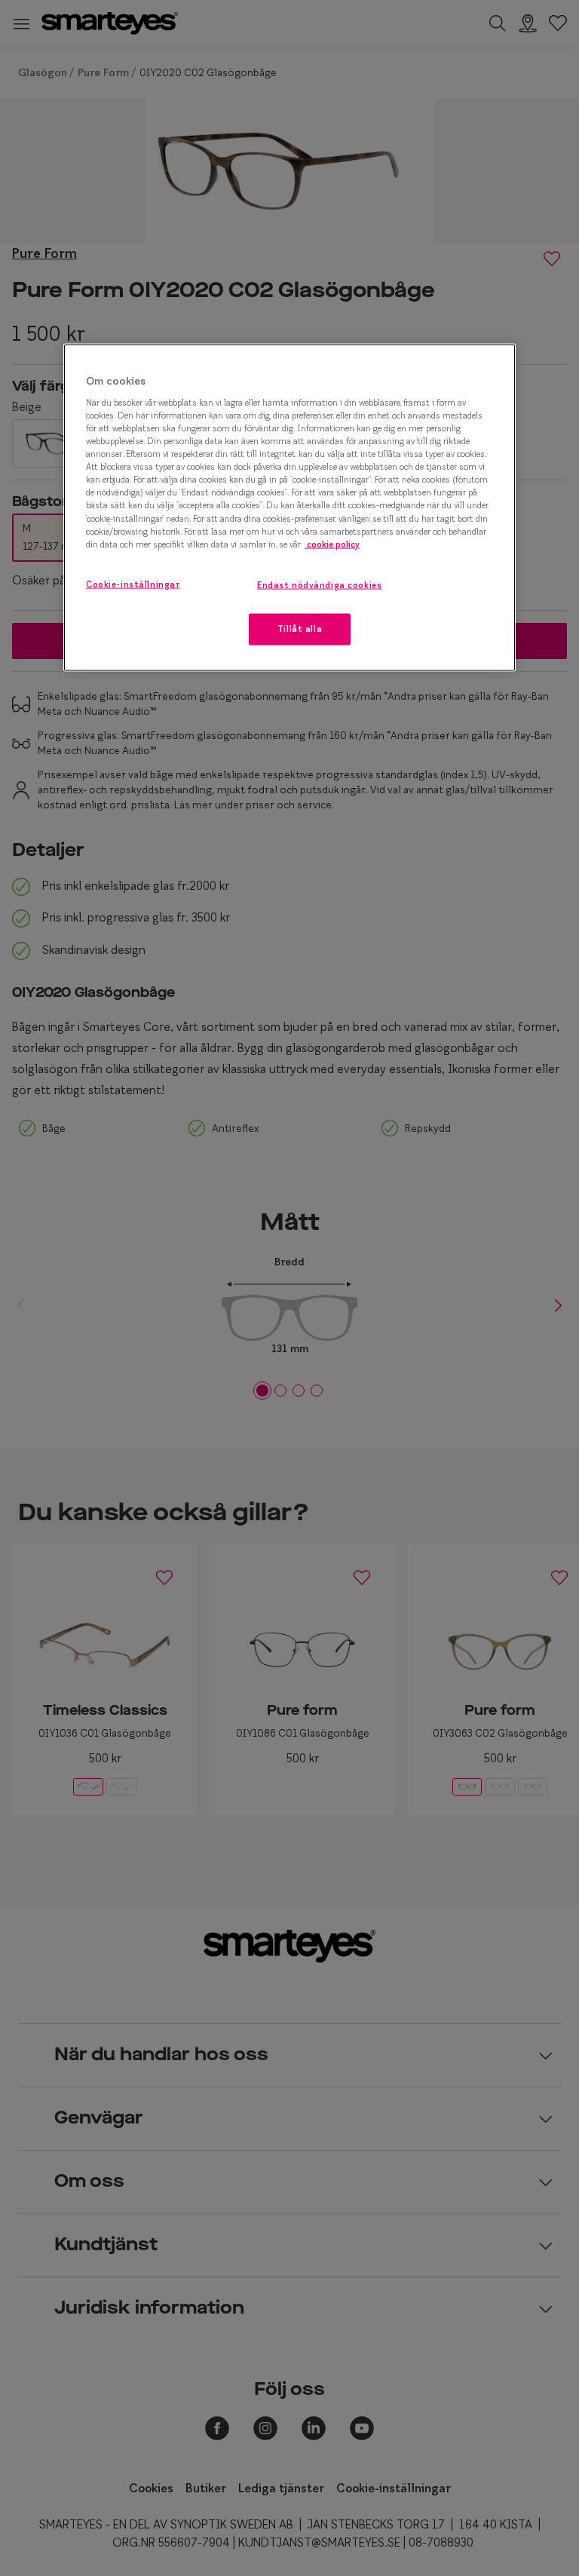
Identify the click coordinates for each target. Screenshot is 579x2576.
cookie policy (332, 544)
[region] (289, 508)
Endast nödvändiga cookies (319, 584)
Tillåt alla (300, 628)
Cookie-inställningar (133, 584)
